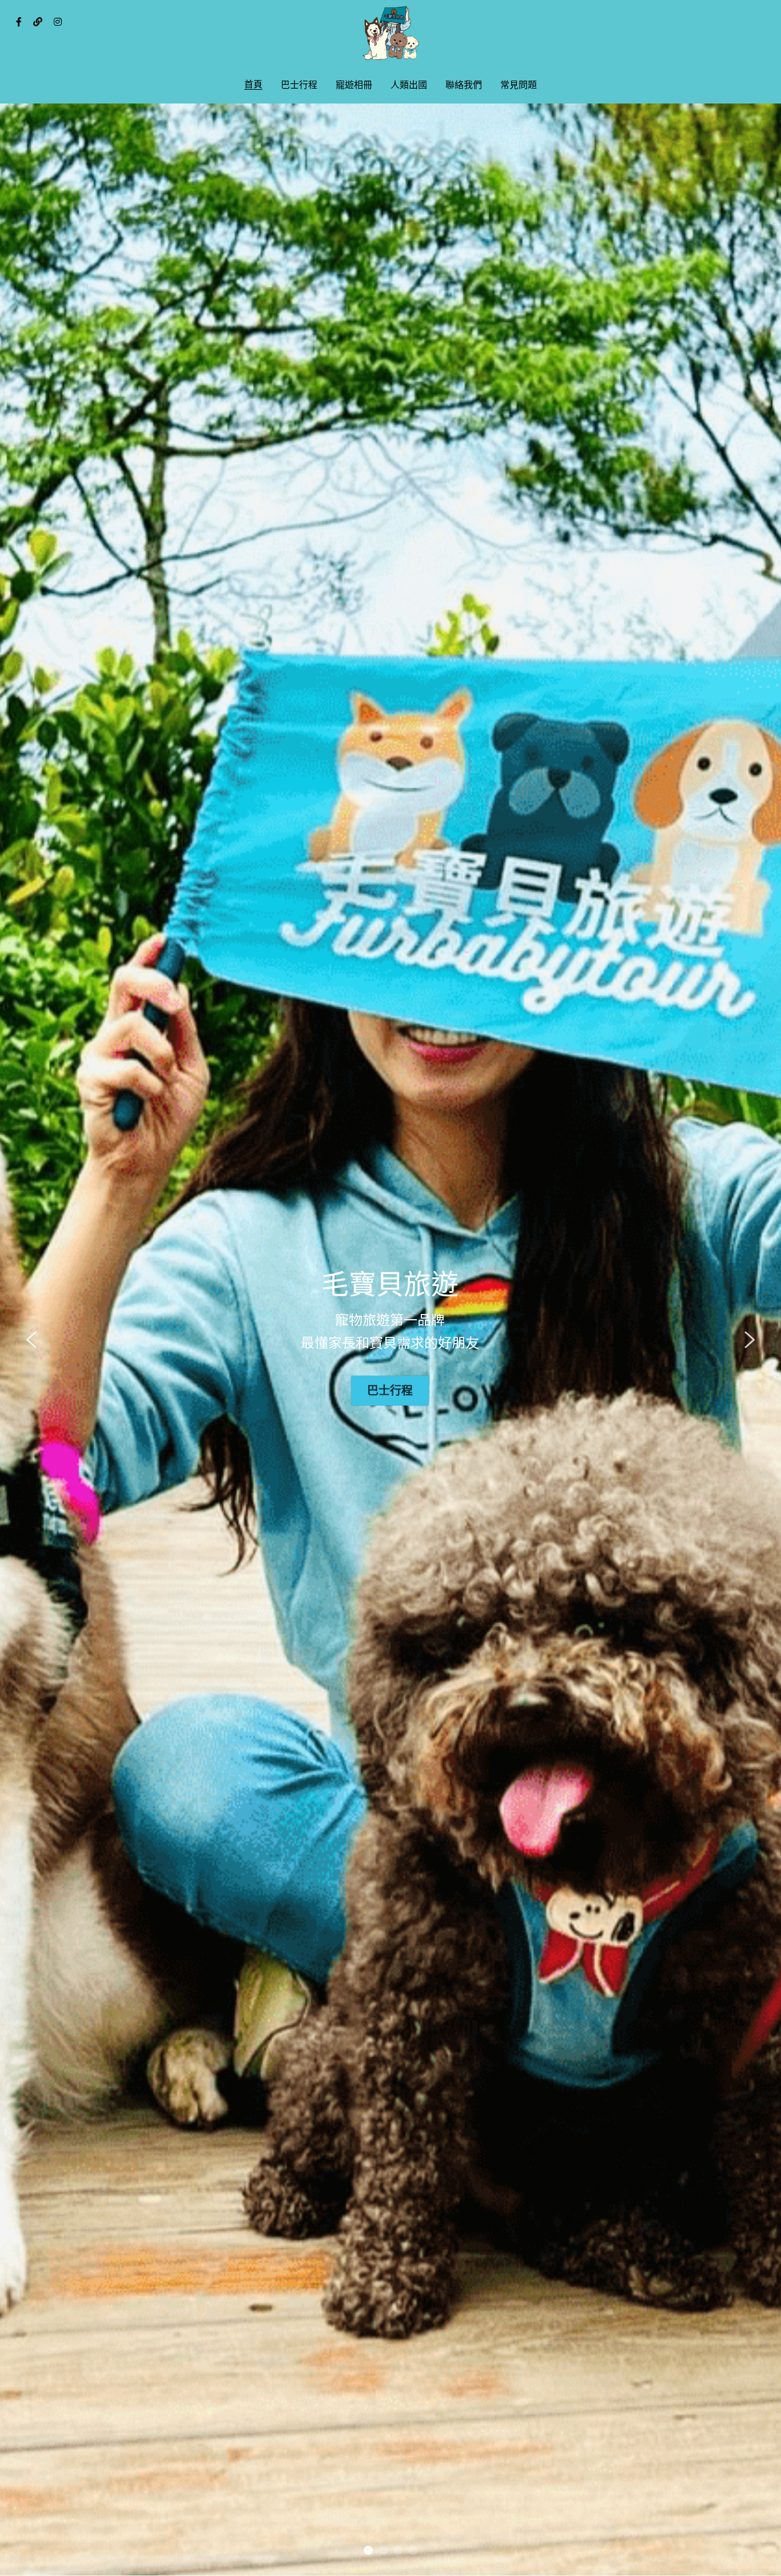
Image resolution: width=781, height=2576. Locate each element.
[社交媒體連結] (19, 22)
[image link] (390, 33)
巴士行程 (390, 1390)
